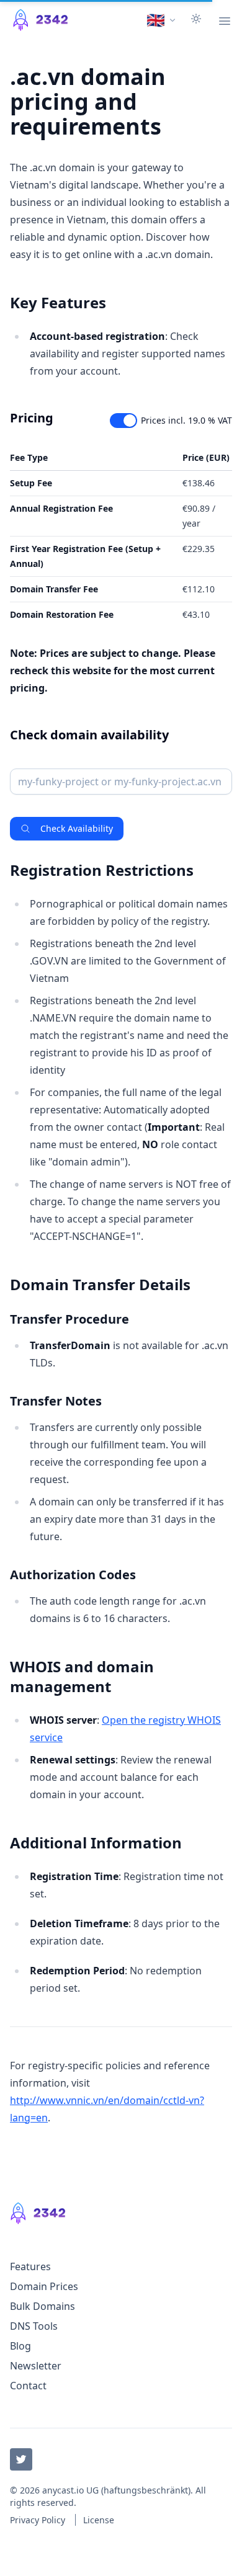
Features (30, 2266)
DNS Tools (34, 2326)
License (99, 2520)
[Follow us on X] (21, 2459)
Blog (20, 2346)
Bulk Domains (43, 2306)
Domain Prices (44, 2286)
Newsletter (36, 2366)
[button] (225, 20)
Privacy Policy (39, 2520)
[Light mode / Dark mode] (196, 20)
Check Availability (77, 828)
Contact (28, 2386)
